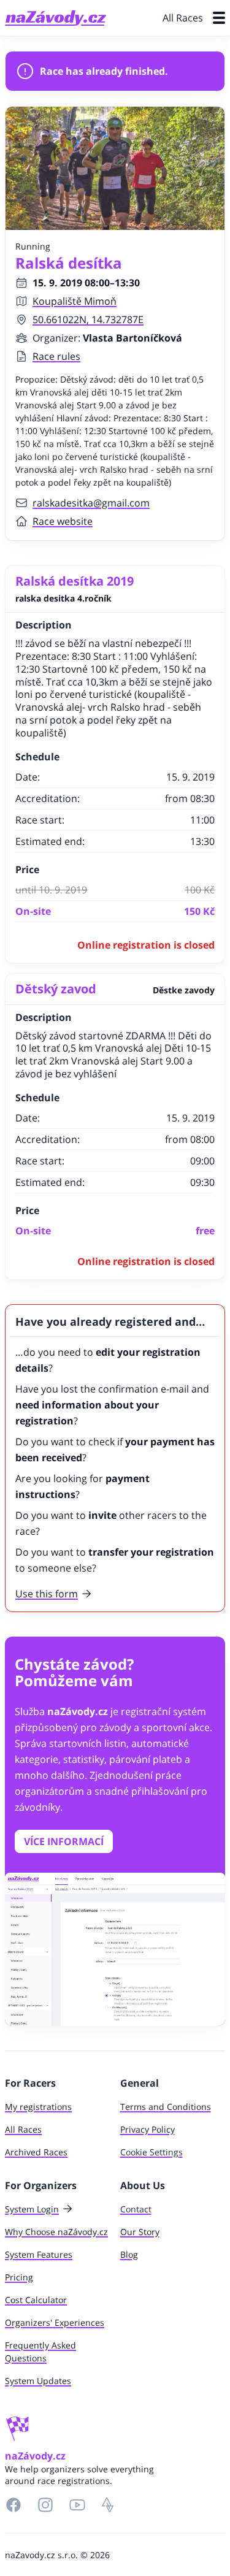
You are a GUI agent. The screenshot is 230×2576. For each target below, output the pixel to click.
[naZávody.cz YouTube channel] (77, 2505)
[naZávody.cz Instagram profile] (45, 2505)
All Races (183, 18)
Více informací (64, 1841)
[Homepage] (56, 18)
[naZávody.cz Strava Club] (108, 2505)
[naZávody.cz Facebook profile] (13, 2505)
